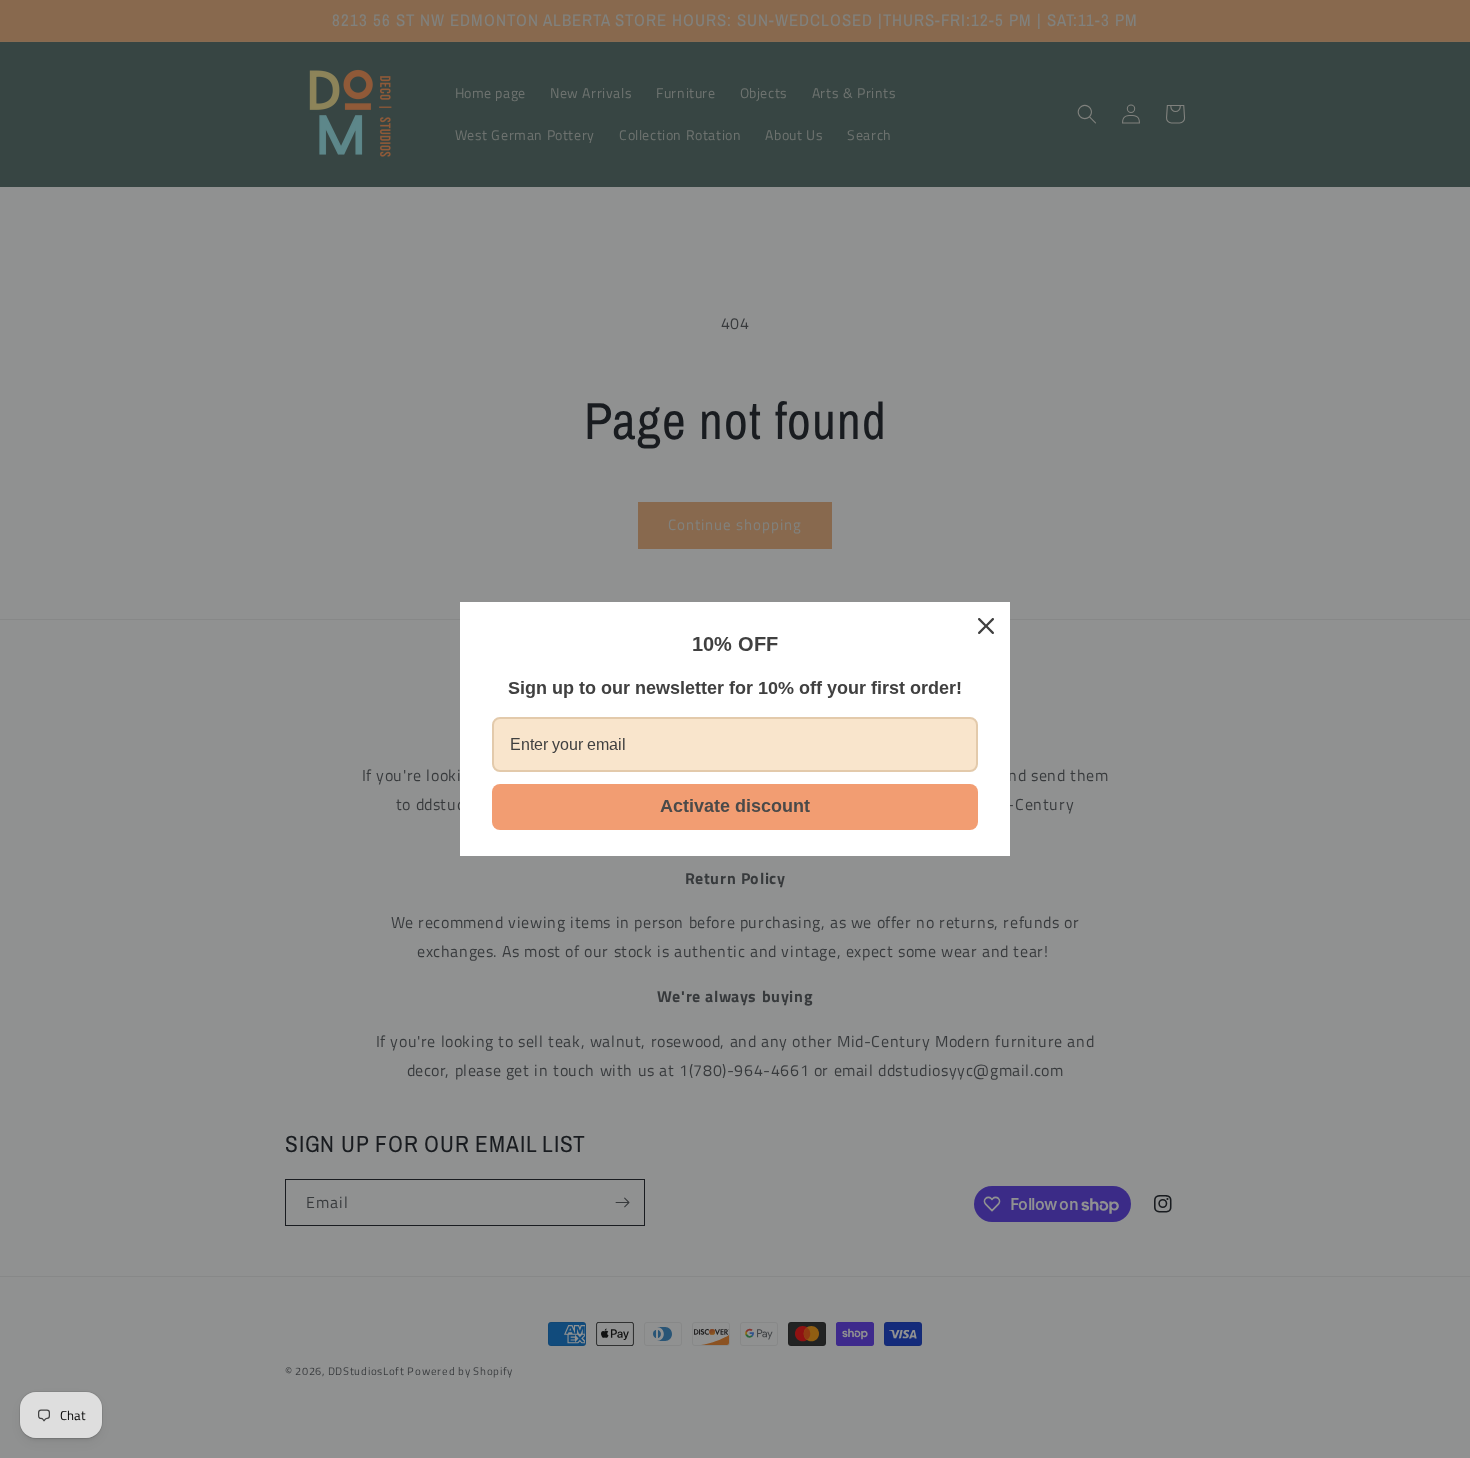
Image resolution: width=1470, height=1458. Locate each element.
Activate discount (735, 806)
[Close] (986, 626)
